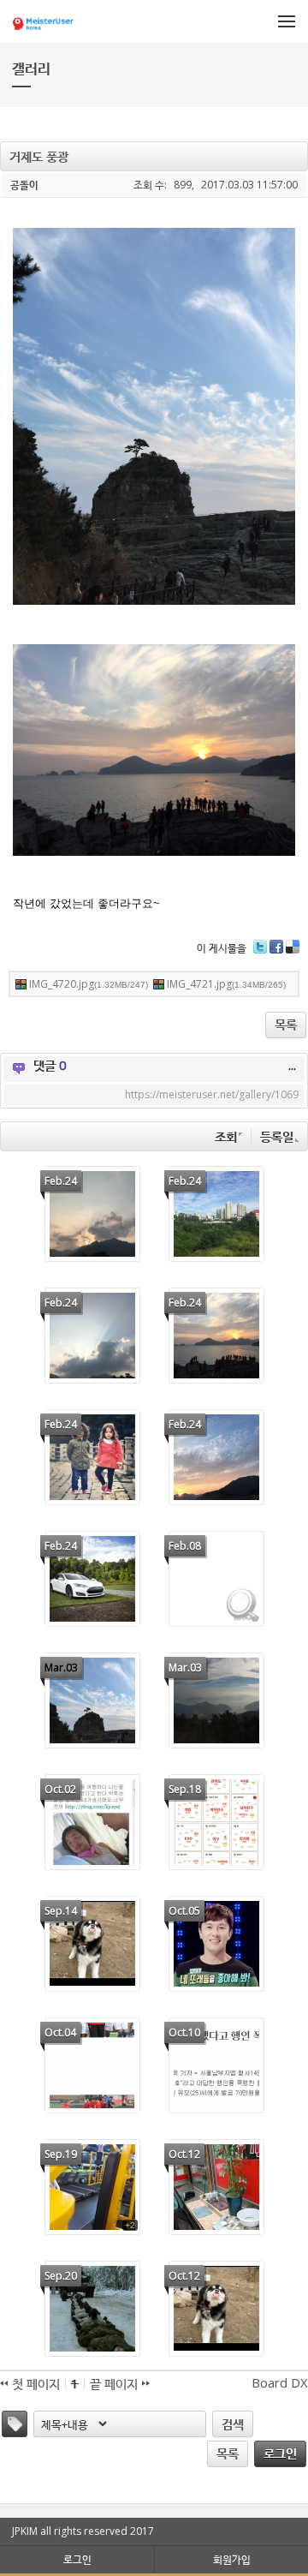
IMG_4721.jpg (226, 984)
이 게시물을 (222, 948)
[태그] (15, 2424)
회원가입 (232, 2559)
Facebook (276, 953)
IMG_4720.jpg (89, 984)
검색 (233, 2424)
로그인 (280, 2453)
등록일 (277, 1136)
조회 (226, 1136)
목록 (286, 1024)
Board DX (280, 2382)
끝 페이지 (115, 2383)
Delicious (293, 953)
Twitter (260, 953)
